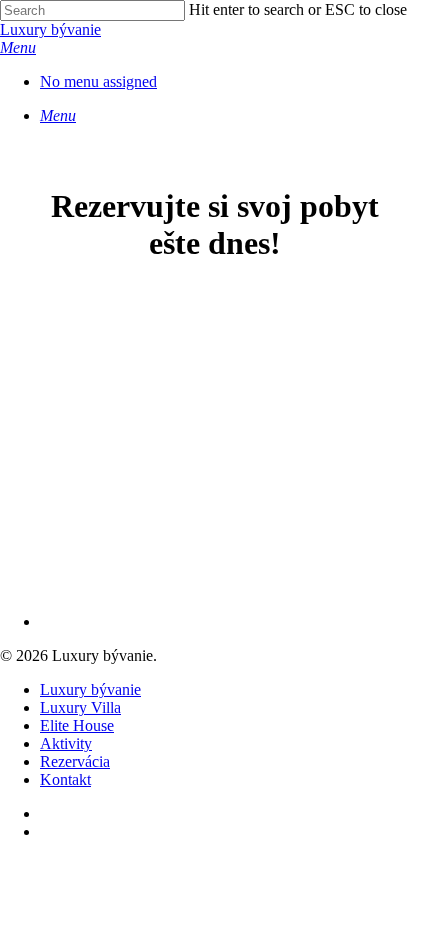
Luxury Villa (80, 707)
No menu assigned (98, 81)
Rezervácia (75, 761)
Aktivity (66, 743)
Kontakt (65, 779)
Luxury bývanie (50, 29)
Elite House (77, 725)
